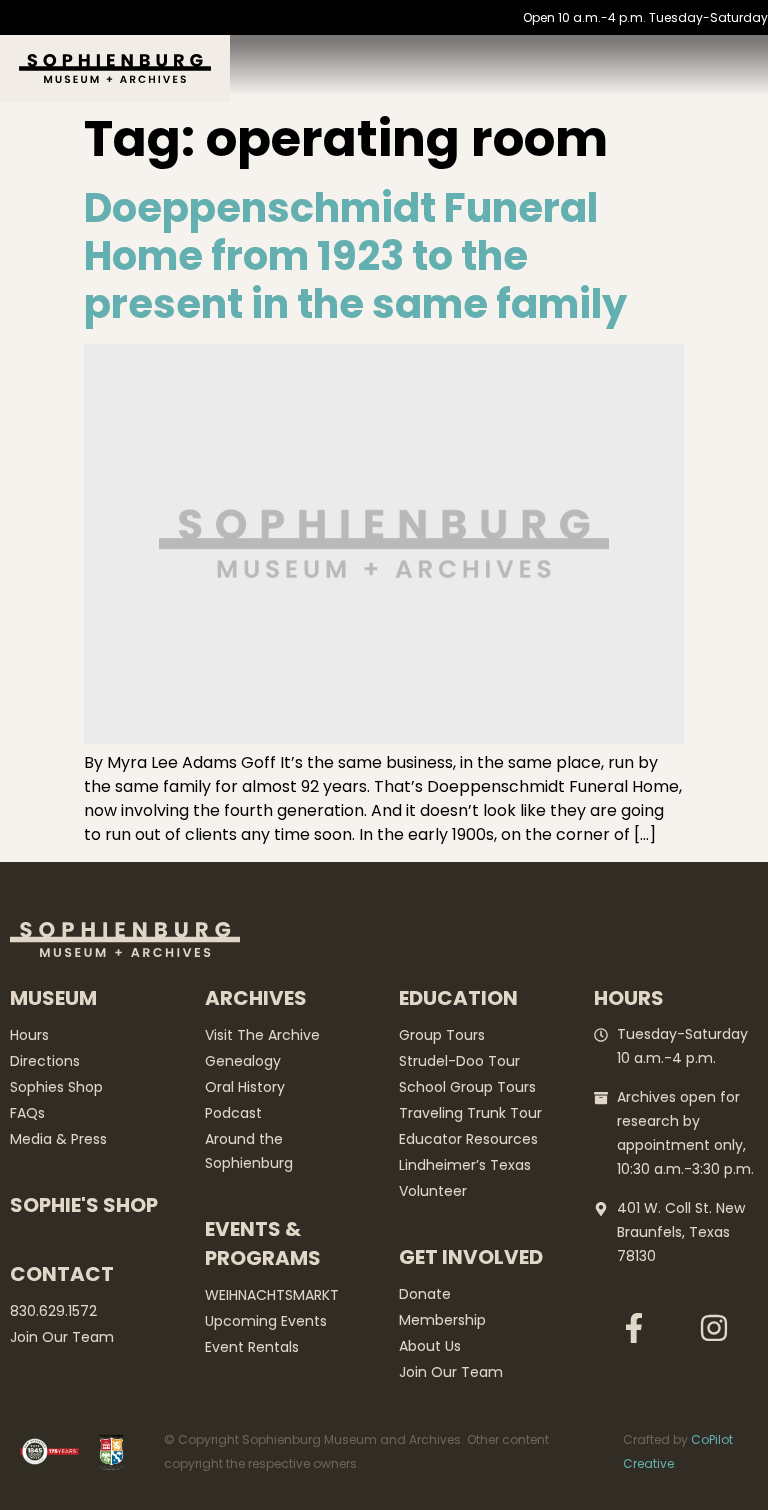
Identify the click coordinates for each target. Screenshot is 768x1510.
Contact (62, 1274)
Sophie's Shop (84, 1205)
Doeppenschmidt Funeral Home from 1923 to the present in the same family (355, 256)
